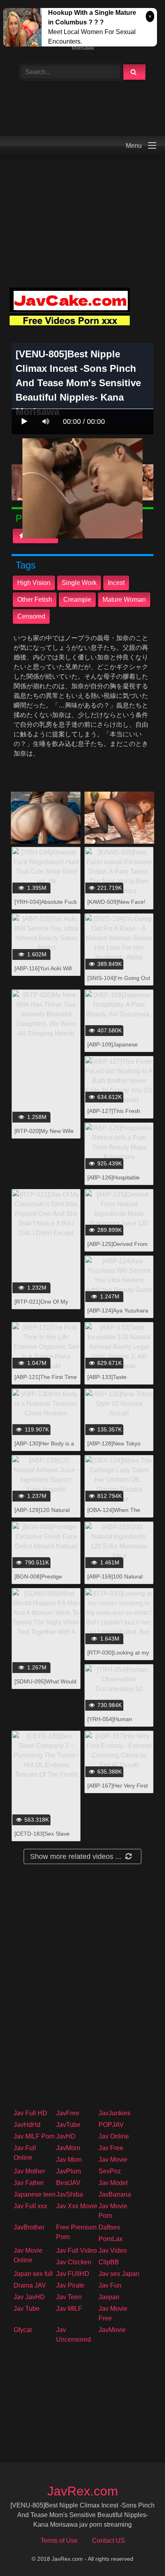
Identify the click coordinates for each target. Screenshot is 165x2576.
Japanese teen (35, 2194)
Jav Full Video (76, 2250)
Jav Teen (69, 2297)
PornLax (111, 2239)
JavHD (66, 2136)
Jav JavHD (29, 2297)
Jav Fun (110, 2285)
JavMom (68, 2148)
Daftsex (109, 2227)
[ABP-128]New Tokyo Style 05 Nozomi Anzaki (117, 1448)
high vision (34, 583)
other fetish (35, 600)
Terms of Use (59, 2541)
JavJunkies (115, 2113)
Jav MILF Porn (34, 2136)
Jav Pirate (70, 2285)
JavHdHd (27, 2125)
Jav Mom (69, 2160)
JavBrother (29, 2227)
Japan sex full (33, 2274)
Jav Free (111, 2148)
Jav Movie (113, 2160)
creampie (77, 600)
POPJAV (111, 2125)
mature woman (124, 600)
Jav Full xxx (30, 2206)
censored (31, 616)
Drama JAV (30, 2285)
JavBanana (115, 2194)
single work (79, 583)
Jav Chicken (74, 2262)
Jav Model (113, 2183)
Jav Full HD (30, 2113)
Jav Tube (27, 2309)
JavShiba (69, 2194)
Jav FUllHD (73, 2274)
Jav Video (113, 2250)
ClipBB (109, 2262)
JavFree (68, 2113)
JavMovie (112, 2330)
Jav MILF (69, 2309)
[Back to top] (138, 2552)
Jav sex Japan (119, 2274)
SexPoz (110, 2171)
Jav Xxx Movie (77, 2206)
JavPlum (68, 2171)
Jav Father (29, 2183)
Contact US (109, 2541)
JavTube (68, 2125)
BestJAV (68, 2183)
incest (116, 583)
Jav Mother (29, 2171)
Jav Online (114, 2136)
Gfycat (23, 2330)
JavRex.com (83, 2491)
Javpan (109, 2297)
